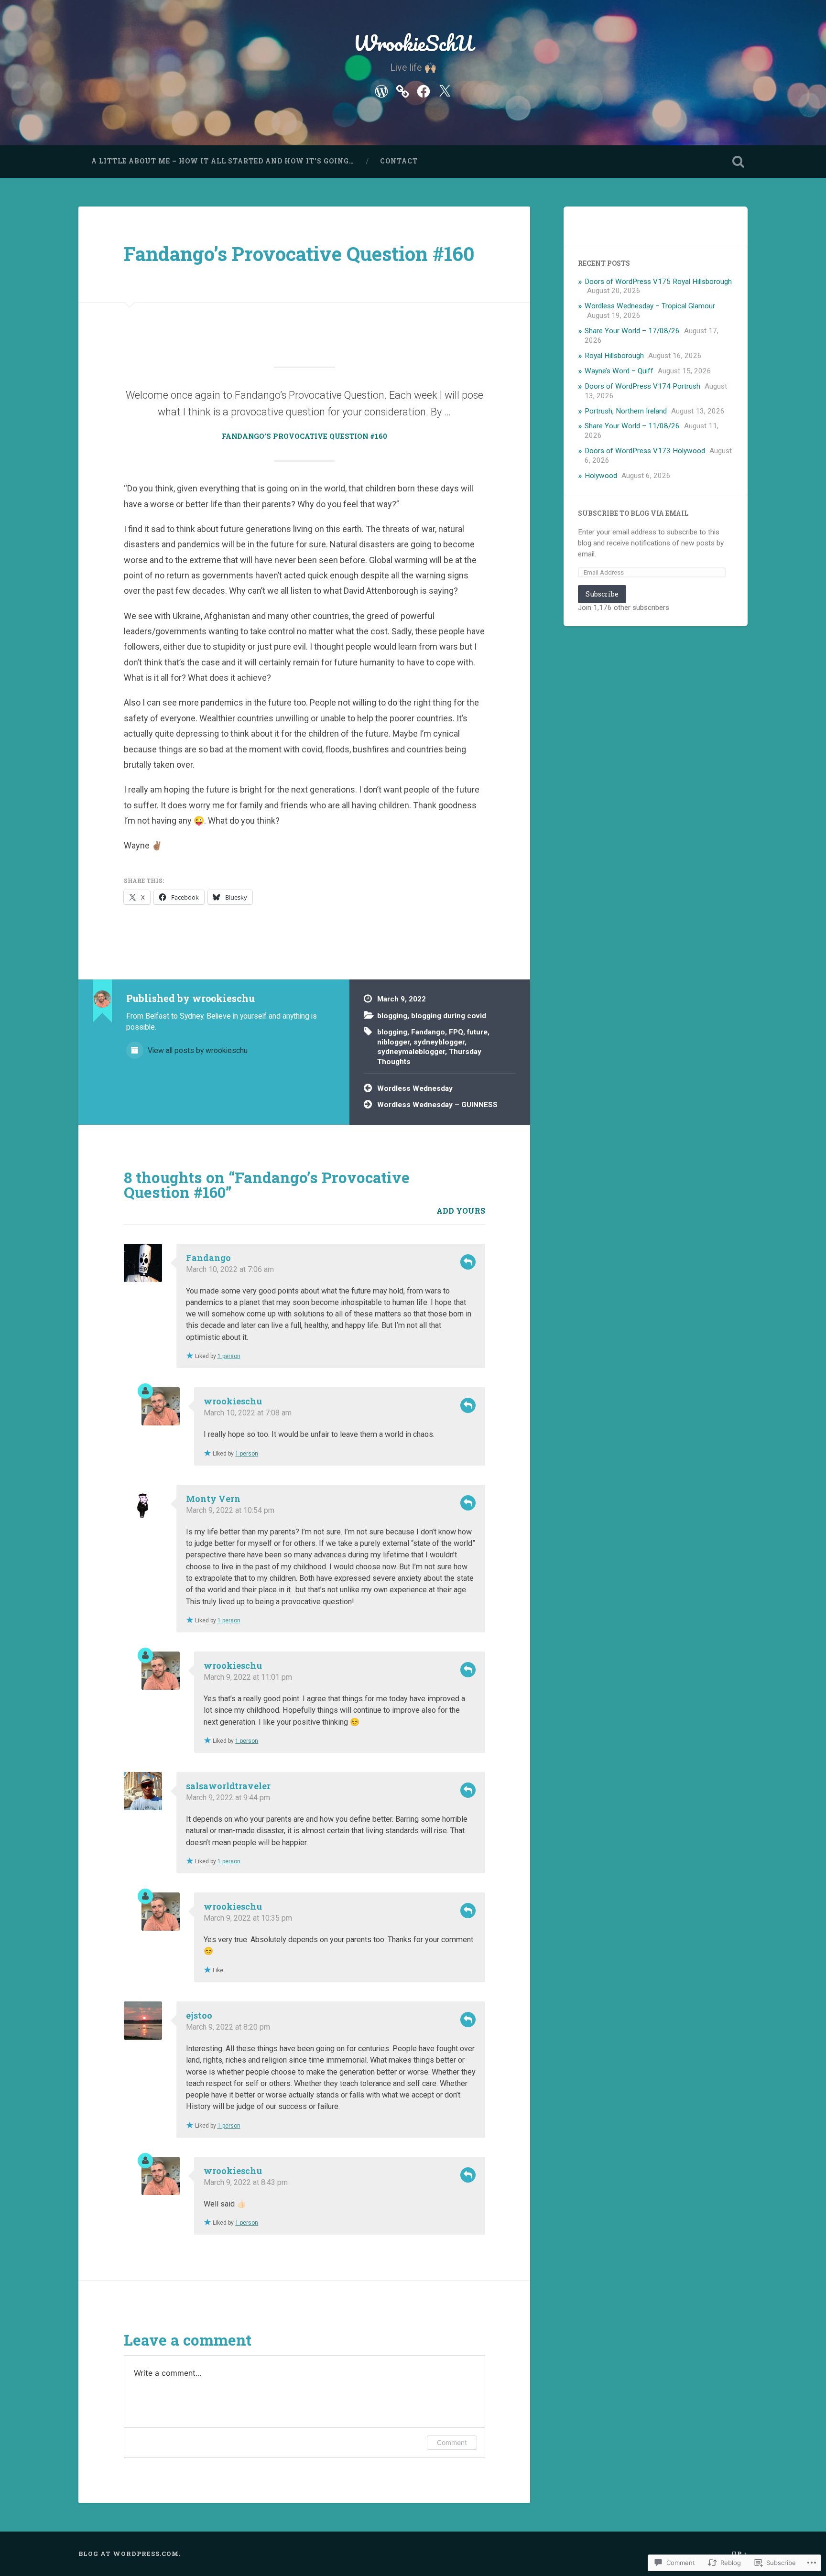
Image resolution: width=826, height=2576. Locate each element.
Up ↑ (739, 2554)
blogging (392, 1016)
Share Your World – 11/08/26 (632, 426)
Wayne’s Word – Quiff (619, 371)
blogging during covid (449, 1016)
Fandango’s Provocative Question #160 (299, 254)
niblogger (393, 1042)
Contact (399, 161)
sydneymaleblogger (411, 1052)
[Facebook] (424, 90)
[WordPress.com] (381, 90)
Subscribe (602, 594)
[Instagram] (402, 90)
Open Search (738, 162)
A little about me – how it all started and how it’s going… (223, 161)
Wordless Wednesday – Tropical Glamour (650, 306)
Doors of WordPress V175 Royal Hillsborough (658, 282)
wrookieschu (233, 1401)
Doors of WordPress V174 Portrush (642, 386)
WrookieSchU (413, 43)
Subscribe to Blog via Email (633, 513)
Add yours (461, 1211)
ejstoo (199, 2015)
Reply (468, 1262)
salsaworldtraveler (228, 1786)
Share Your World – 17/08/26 (632, 331)
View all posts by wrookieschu (197, 1050)
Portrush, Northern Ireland (626, 411)
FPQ (456, 1032)
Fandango (428, 1032)
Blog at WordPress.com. (130, 2554)
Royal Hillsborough (614, 356)
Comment (452, 2442)
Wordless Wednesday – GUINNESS (437, 1105)
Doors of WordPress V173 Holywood (645, 451)
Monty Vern (213, 1499)
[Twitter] (445, 90)
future (477, 1032)
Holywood (601, 476)
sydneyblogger (439, 1042)
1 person (229, 1356)
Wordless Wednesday (415, 1088)
